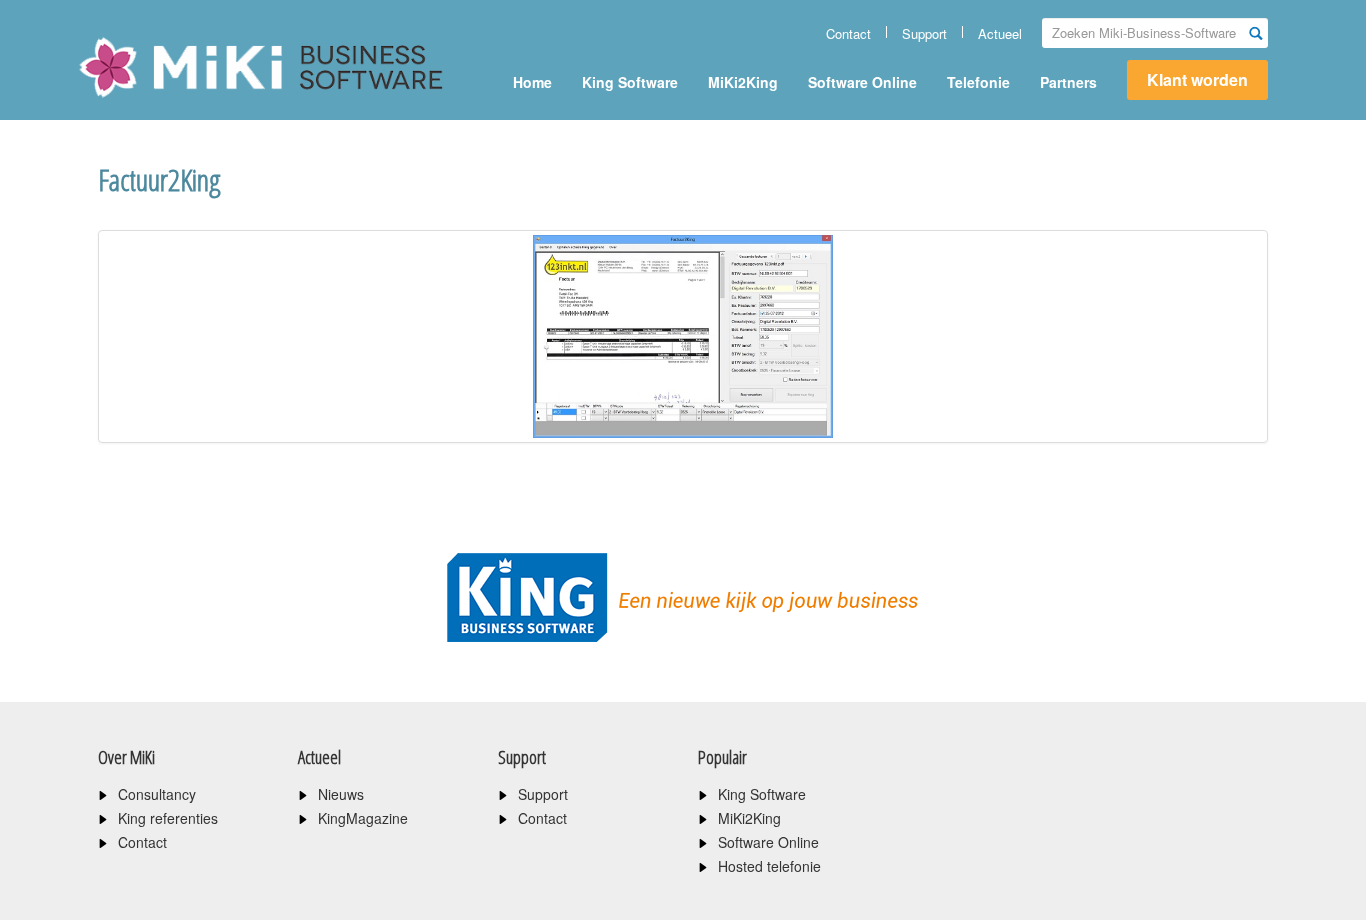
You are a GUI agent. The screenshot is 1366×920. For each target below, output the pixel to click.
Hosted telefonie (769, 866)
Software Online (862, 82)
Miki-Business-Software (177, 102)
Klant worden (1197, 79)
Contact (848, 33)
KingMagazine (363, 818)
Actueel (1000, 33)
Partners (1068, 82)
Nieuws (341, 794)
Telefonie (978, 82)
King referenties (168, 818)
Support (924, 33)
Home (532, 82)
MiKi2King (743, 82)
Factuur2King (159, 179)
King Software (630, 82)
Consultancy (157, 794)
